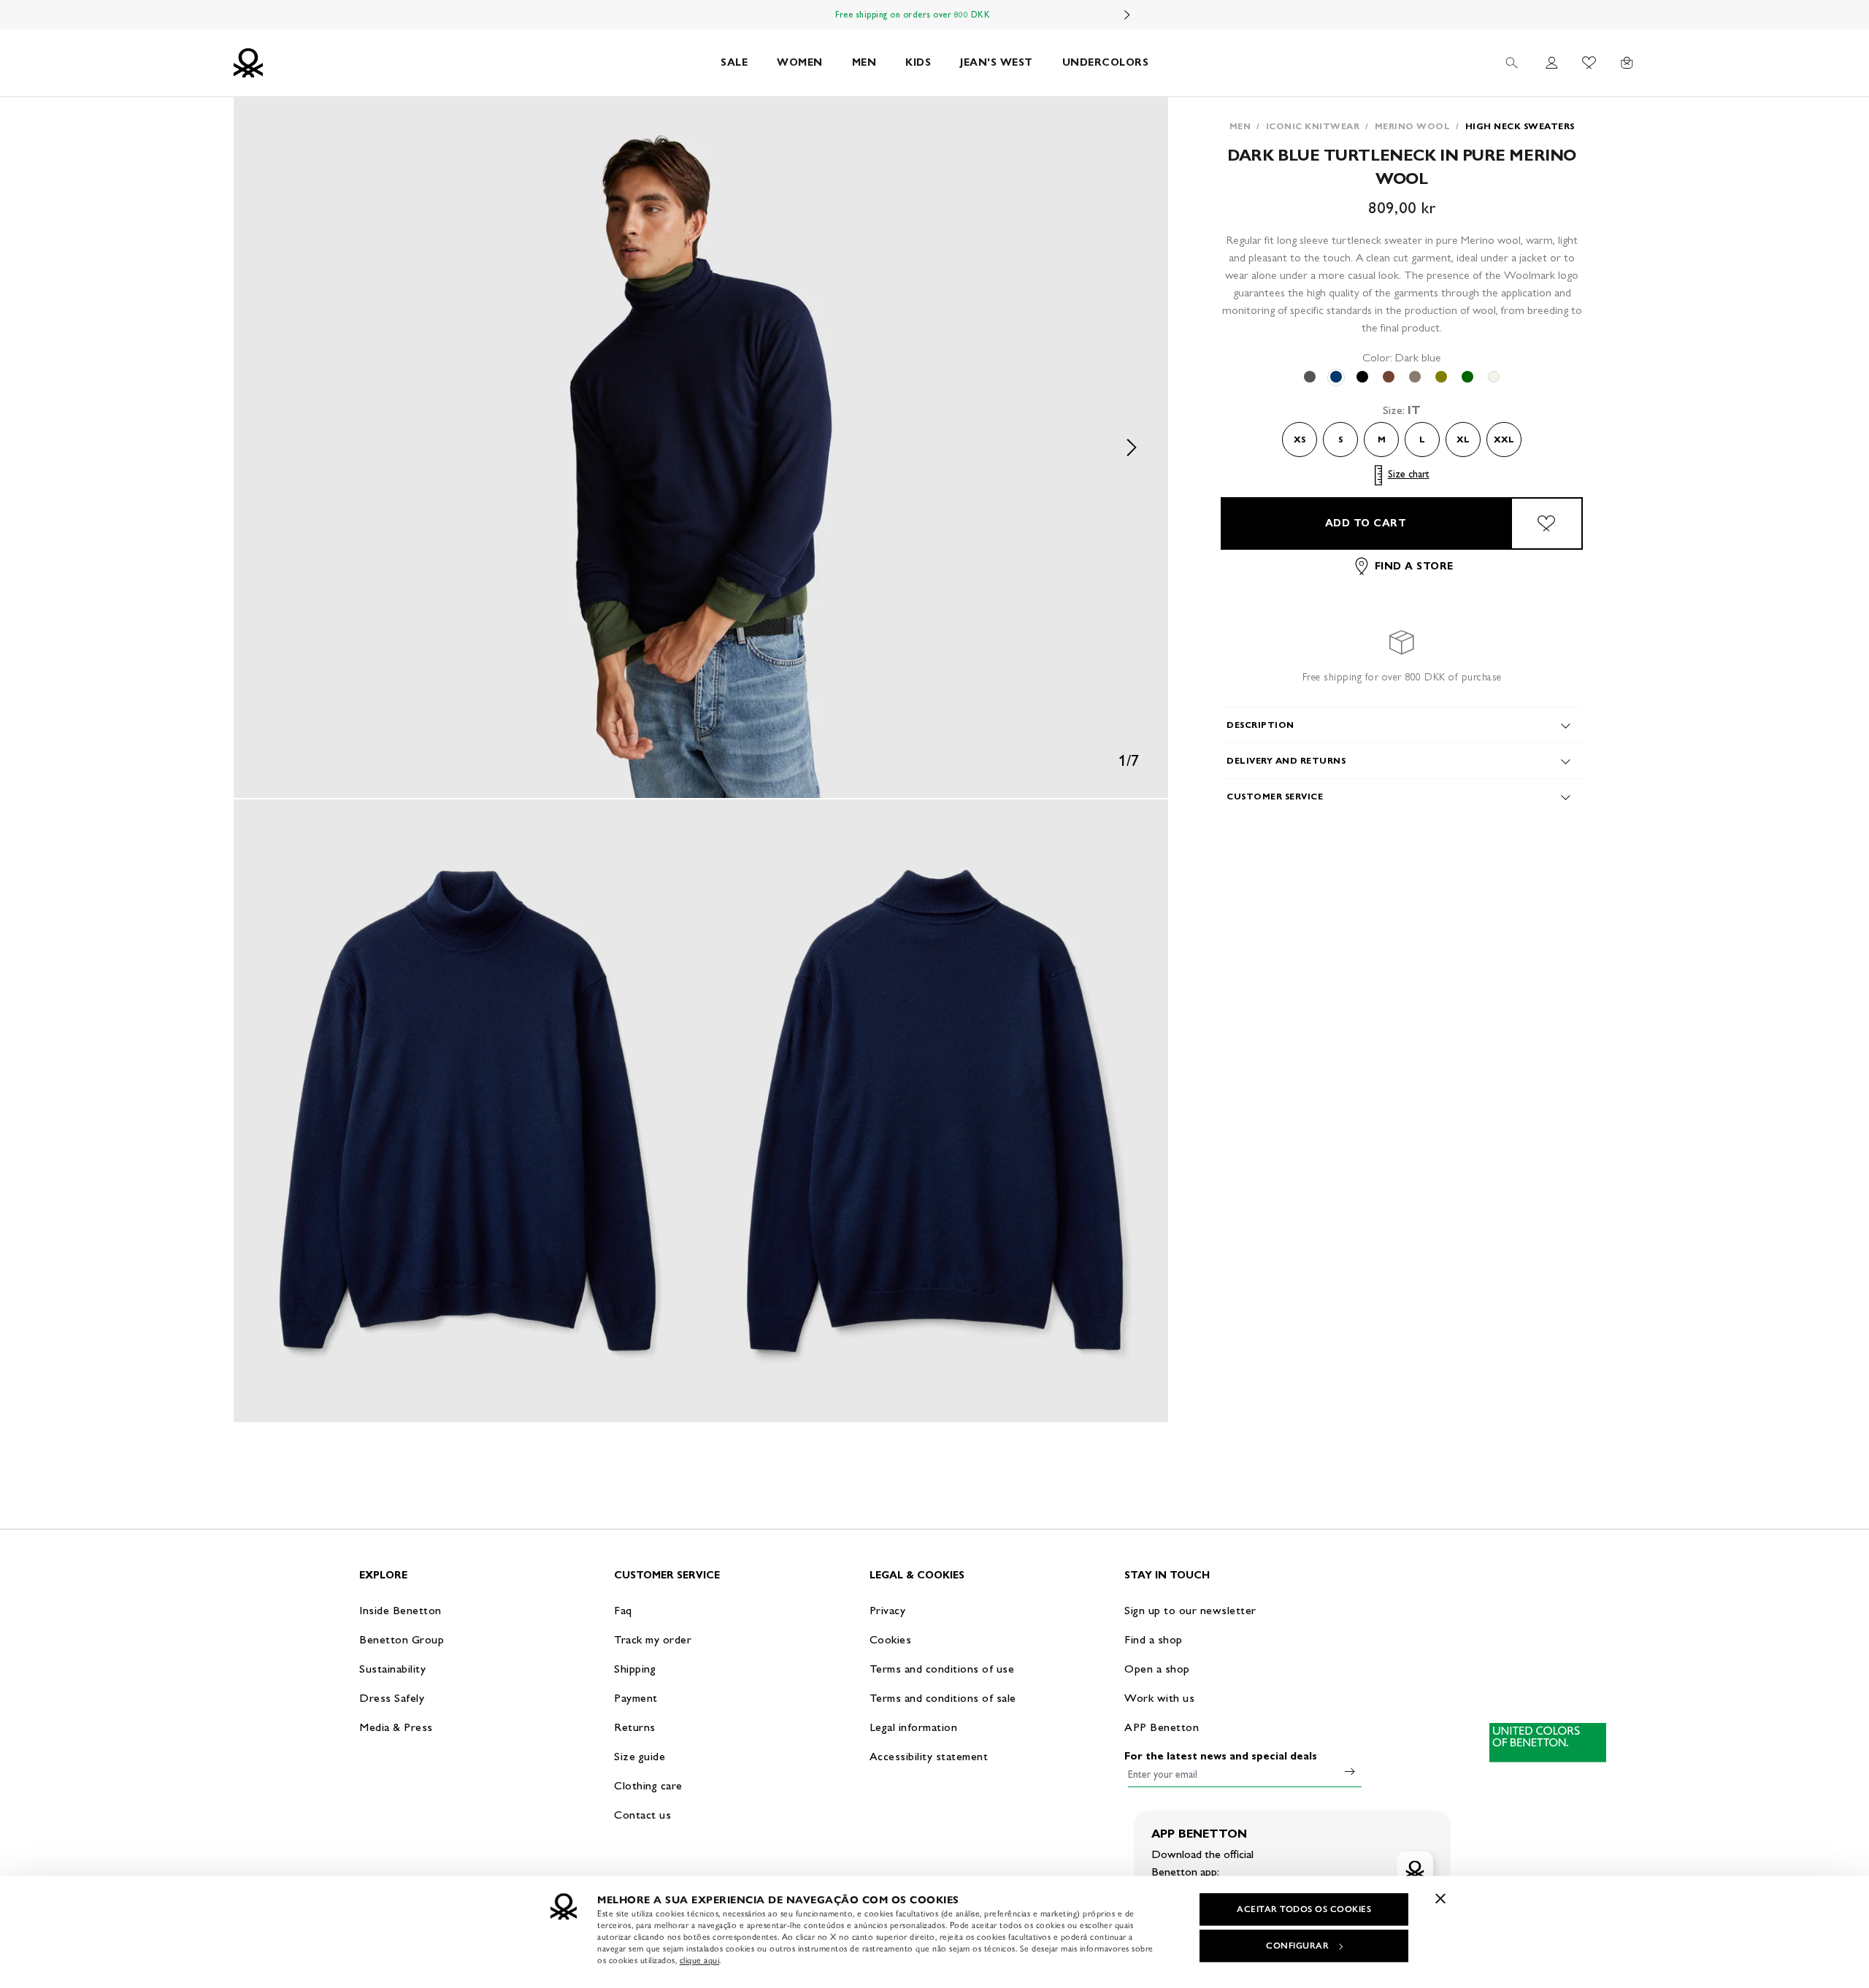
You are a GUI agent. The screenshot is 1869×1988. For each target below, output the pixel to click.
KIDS (918, 62)
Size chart (1409, 475)
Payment (636, 1698)
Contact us (642, 1815)
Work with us (1159, 1698)
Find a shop (1154, 1639)
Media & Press (396, 1727)
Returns (635, 1727)
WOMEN (800, 62)
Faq (623, 1610)
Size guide (640, 1756)
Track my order (653, 1639)
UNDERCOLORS (1106, 62)
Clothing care (648, 1785)
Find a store (1414, 566)
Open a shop (1157, 1669)
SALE (734, 62)
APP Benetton (1162, 1727)
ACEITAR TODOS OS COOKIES (1304, 1909)
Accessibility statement (929, 1756)
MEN (864, 62)
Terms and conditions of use (942, 1669)
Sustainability (392, 1669)
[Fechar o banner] (1440, 1898)
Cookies (891, 1639)
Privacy (888, 1610)
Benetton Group (402, 1639)
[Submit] (1350, 1771)
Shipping (635, 1669)
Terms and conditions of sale (943, 1698)
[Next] (1127, 15)
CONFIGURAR (1297, 1946)
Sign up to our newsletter (1190, 1610)
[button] (701, 448)
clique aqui (700, 1960)
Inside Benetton (400, 1610)
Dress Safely (392, 1698)
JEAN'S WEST (997, 62)
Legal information (914, 1727)
